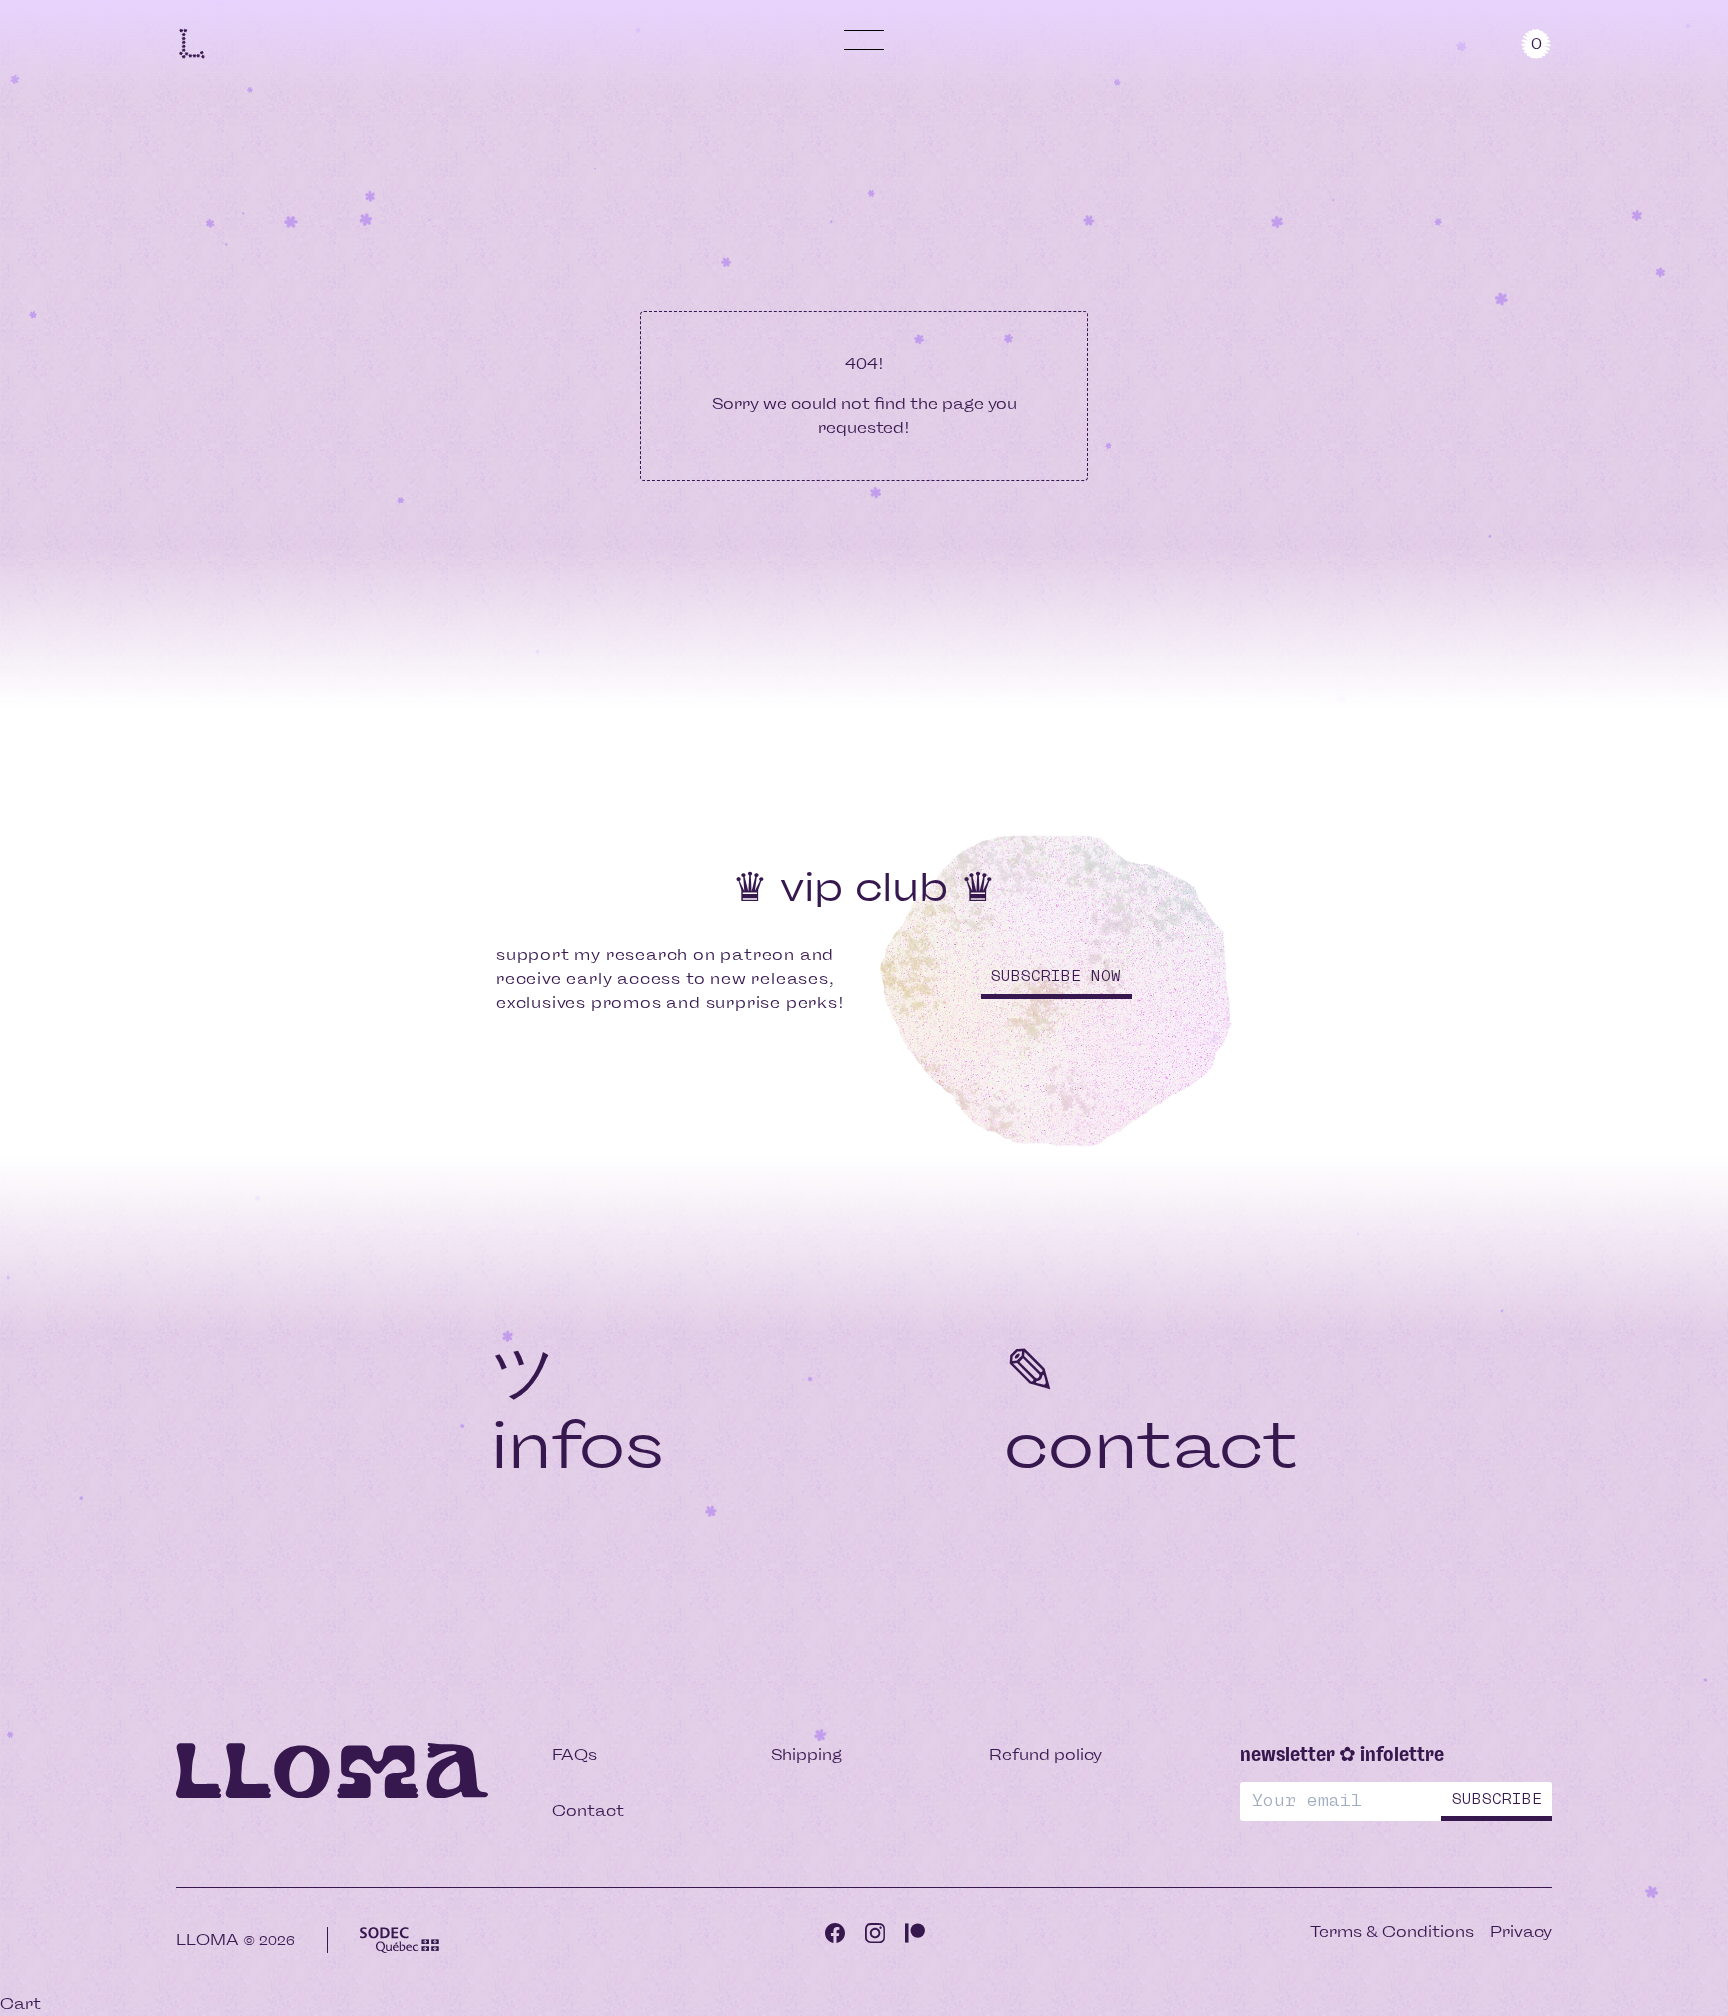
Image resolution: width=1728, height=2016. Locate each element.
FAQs (574, 1754)
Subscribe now (1056, 976)
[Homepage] (192, 42)
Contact (588, 1810)
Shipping (806, 1754)
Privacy (1521, 1931)
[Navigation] (864, 40)
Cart (20, 2003)
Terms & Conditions (1392, 1931)
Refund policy (1045, 1754)
